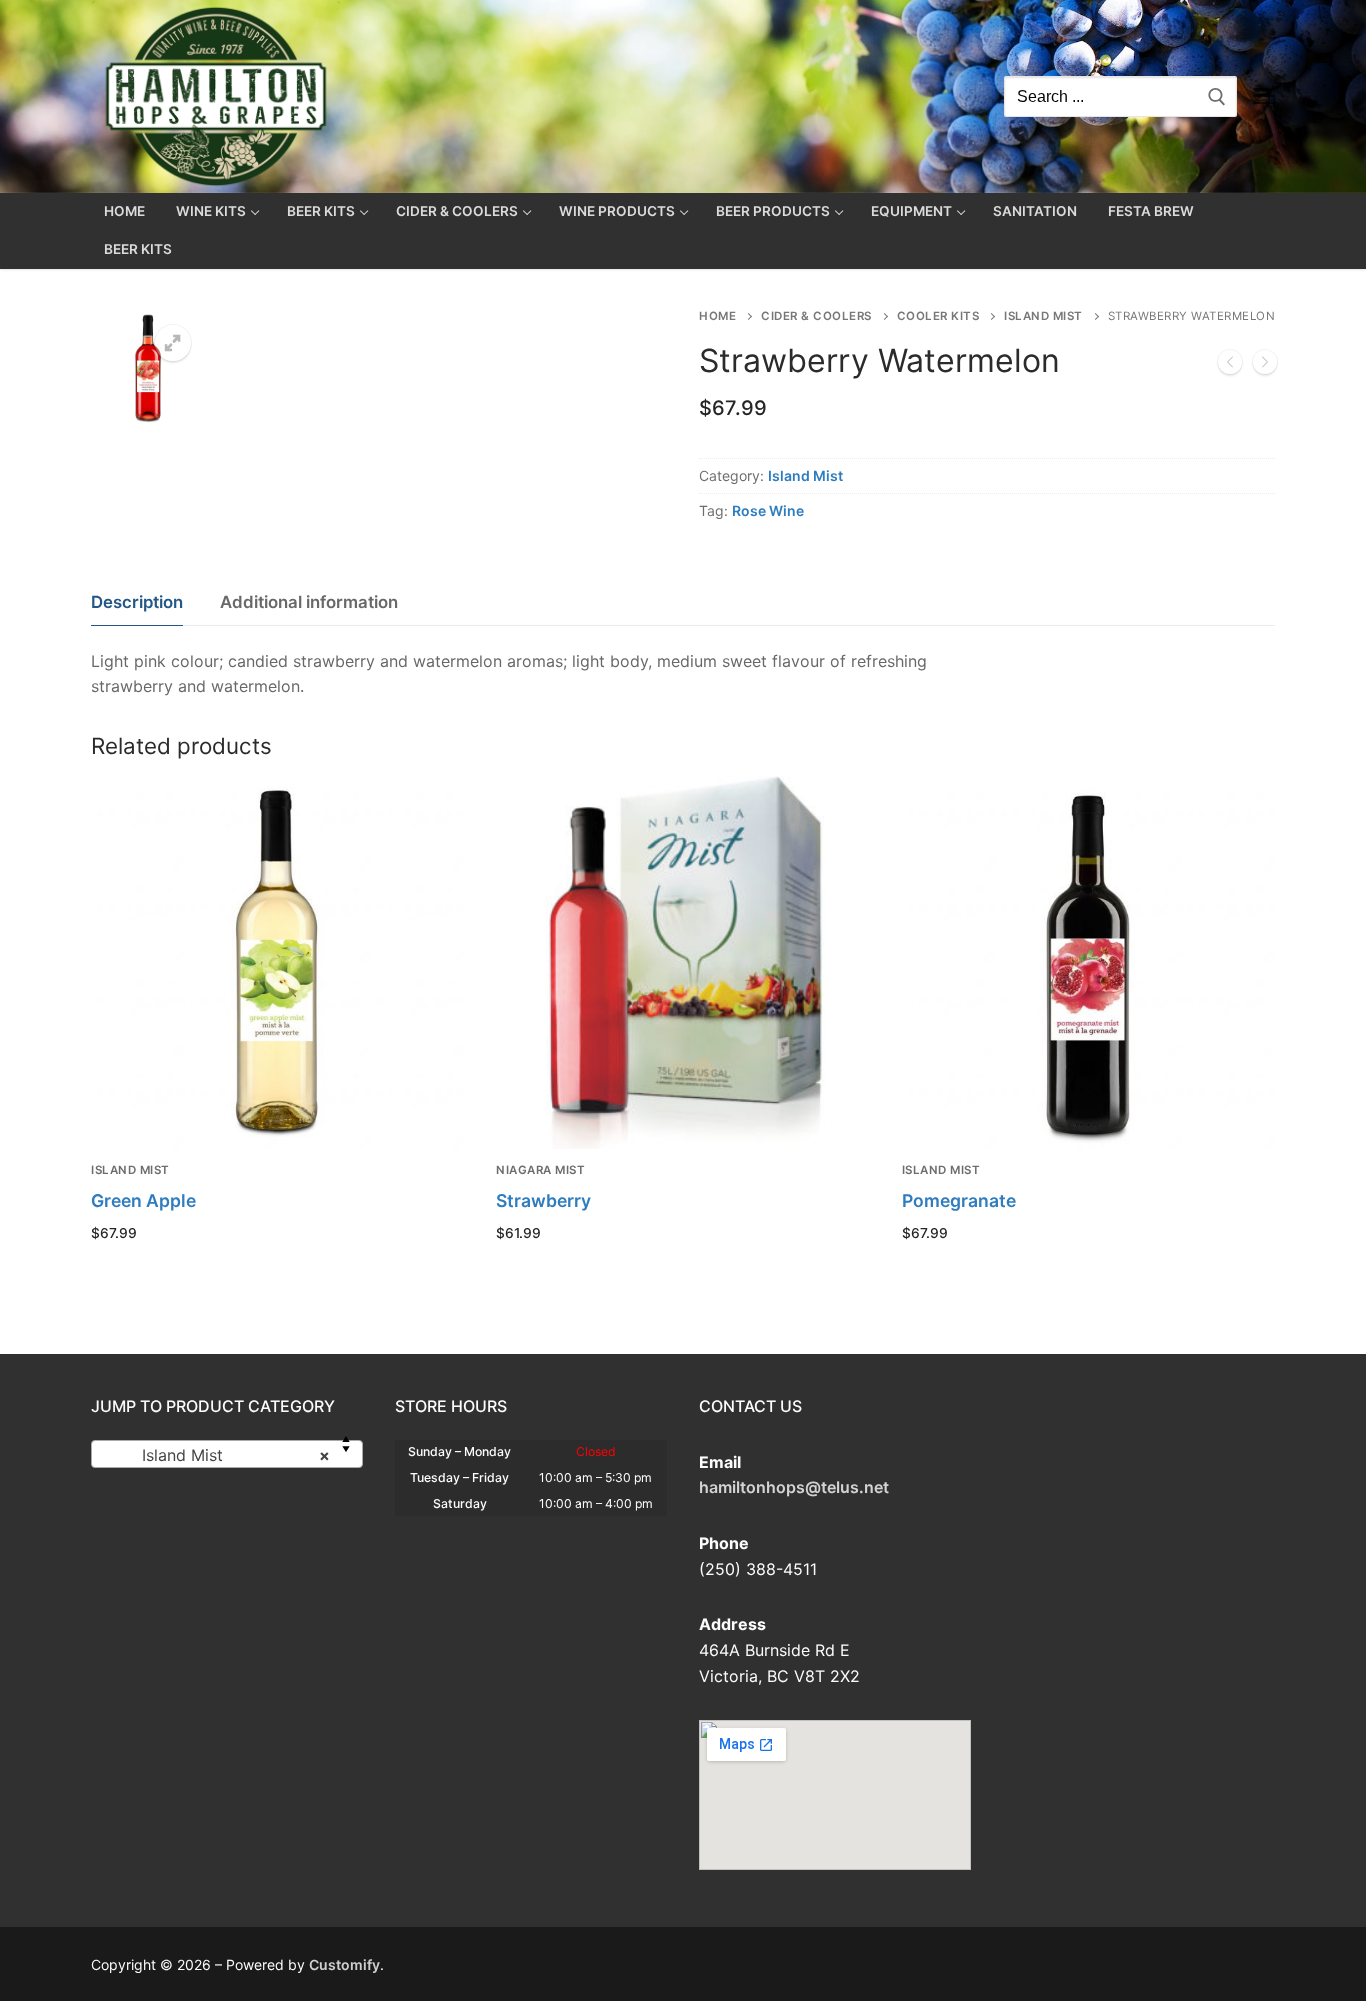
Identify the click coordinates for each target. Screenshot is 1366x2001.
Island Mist (1043, 316)
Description (137, 602)
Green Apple (143, 1200)
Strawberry (543, 1200)
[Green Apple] (1265, 366)
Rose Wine (768, 510)
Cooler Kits (938, 316)
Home (717, 316)
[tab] (137, 603)
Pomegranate (959, 1200)
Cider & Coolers (816, 316)
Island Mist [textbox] (221, 1455)
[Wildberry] (1230, 366)
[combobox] (227, 1454)
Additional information (309, 602)
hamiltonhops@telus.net (794, 1487)
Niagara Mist (540, 1170)
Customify (344, 1964)
